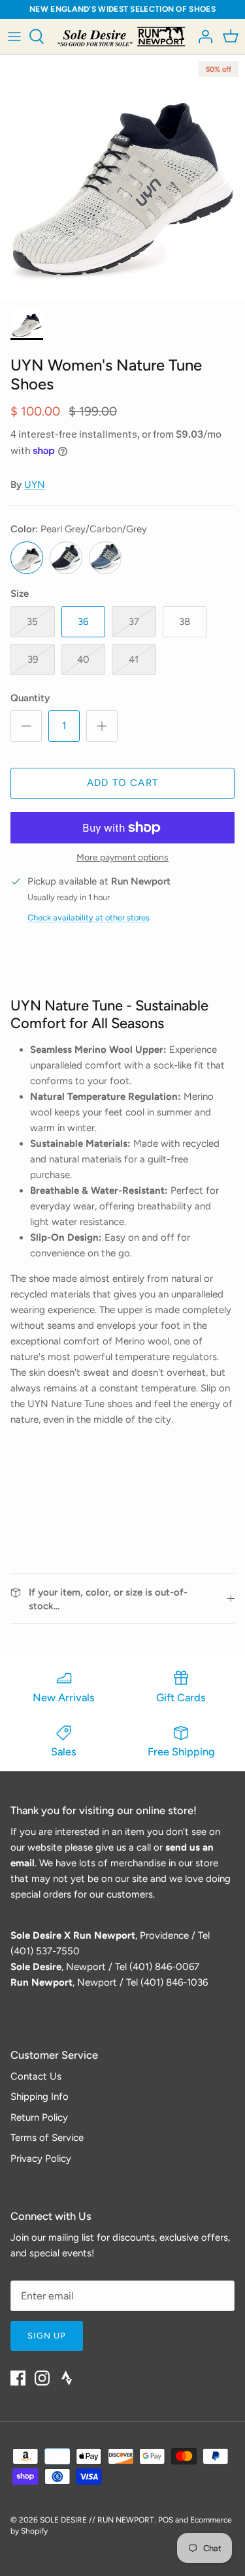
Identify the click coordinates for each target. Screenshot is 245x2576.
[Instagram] (42, 2378)
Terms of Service (47, 2138)
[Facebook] (18, 2378)
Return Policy (39, 2117)
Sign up (47, 2336)
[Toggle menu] (14, 37)
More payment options (122, 858)
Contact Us (36, 2076)
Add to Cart (122, 783)
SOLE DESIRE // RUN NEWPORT (97, 2520)
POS (166, 2520)
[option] (122, 177)
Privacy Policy (41, 2159)
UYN (35, 485)
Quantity (30, 698)
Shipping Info (40, 2097)
